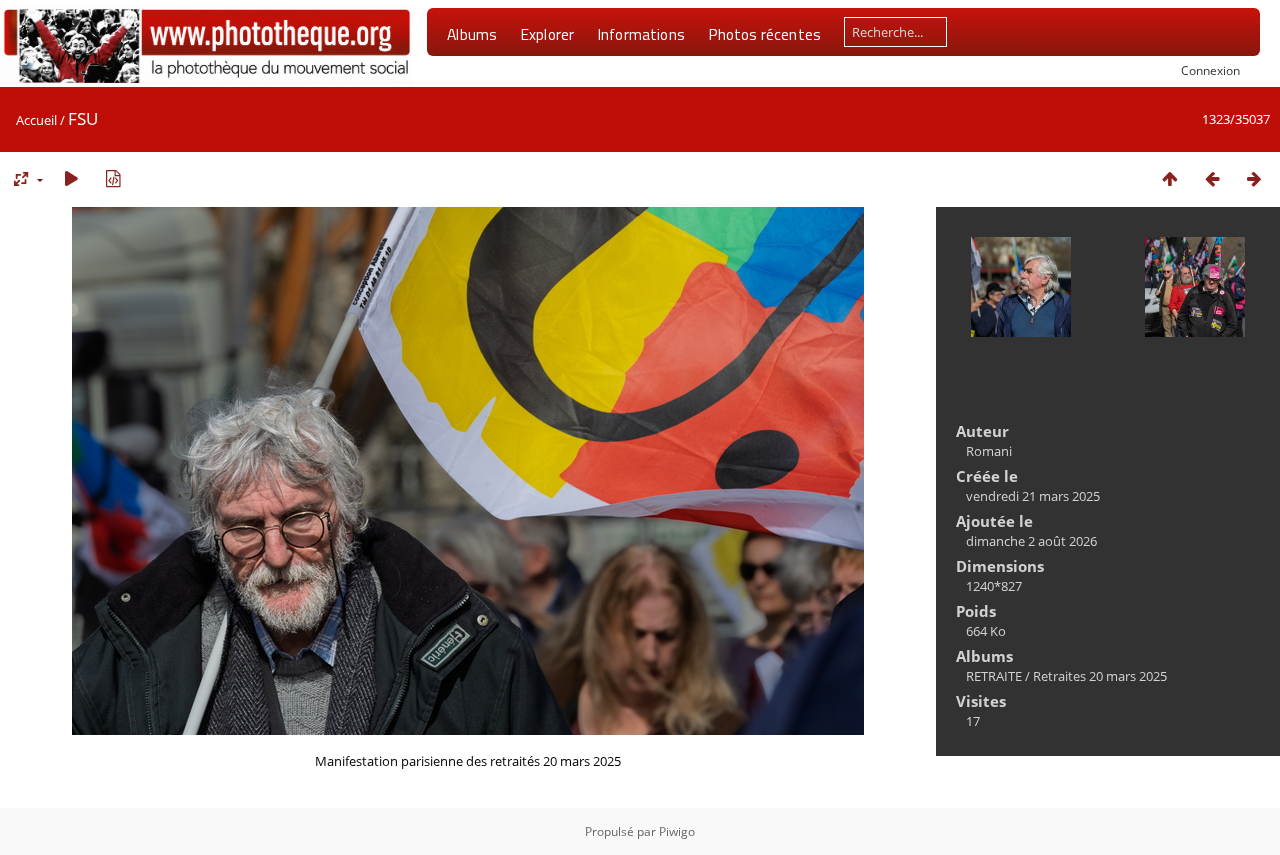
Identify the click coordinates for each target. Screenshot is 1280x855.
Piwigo (677, 831)
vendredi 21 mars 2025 (1033, 496)
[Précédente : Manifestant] (1212, 178)
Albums (472, 34)
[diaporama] (71, 178)
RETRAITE (994, 676)
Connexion (1210, 70)
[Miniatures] (1170, 178)
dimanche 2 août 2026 (1031, 541)
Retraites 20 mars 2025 (1100, 676)
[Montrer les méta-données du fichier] (113, 178)
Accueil (36, 120)
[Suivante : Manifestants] (1254, 178)
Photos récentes (764, 34)
